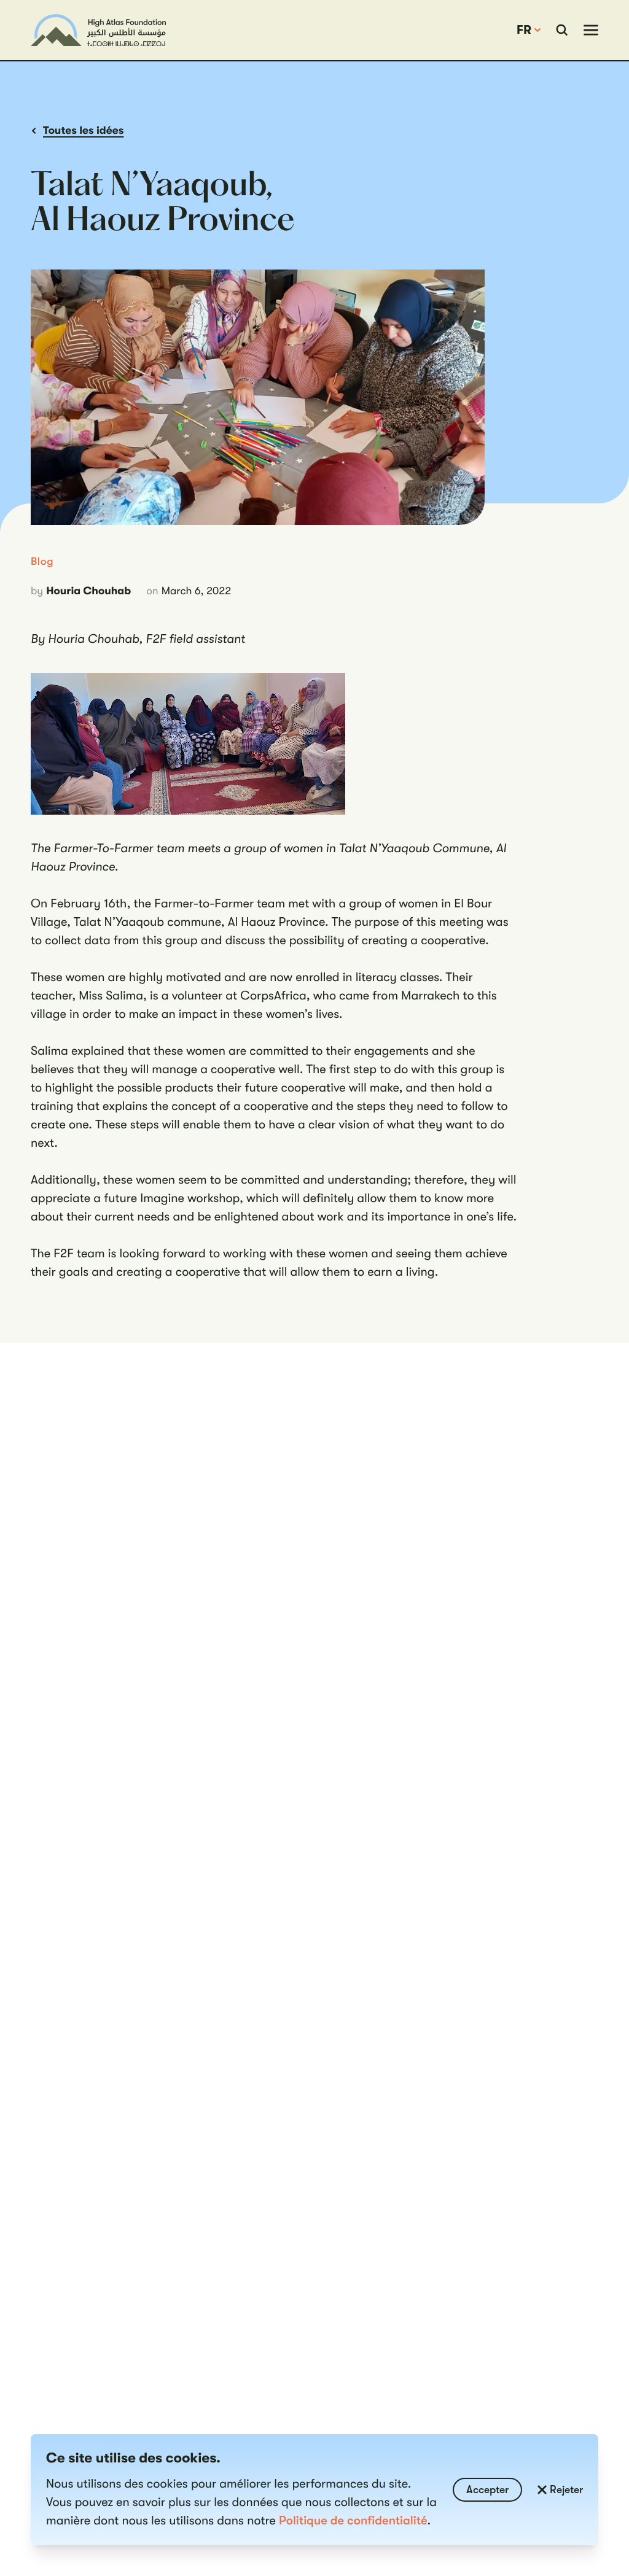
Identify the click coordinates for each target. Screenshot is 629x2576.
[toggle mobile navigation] (591, 30)
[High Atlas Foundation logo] (98, 30)
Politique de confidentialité (353, 2520)
